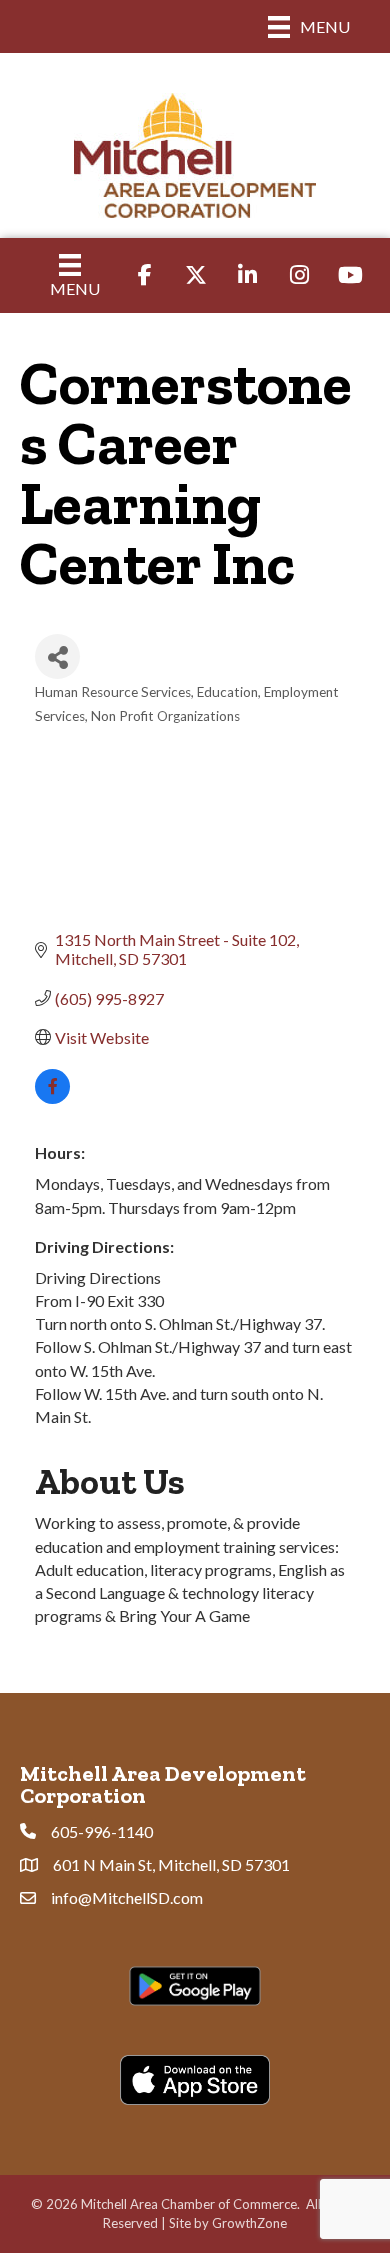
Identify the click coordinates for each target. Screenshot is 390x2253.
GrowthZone (249, 2223)
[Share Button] (57, 656)
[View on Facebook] (52, 1097)
